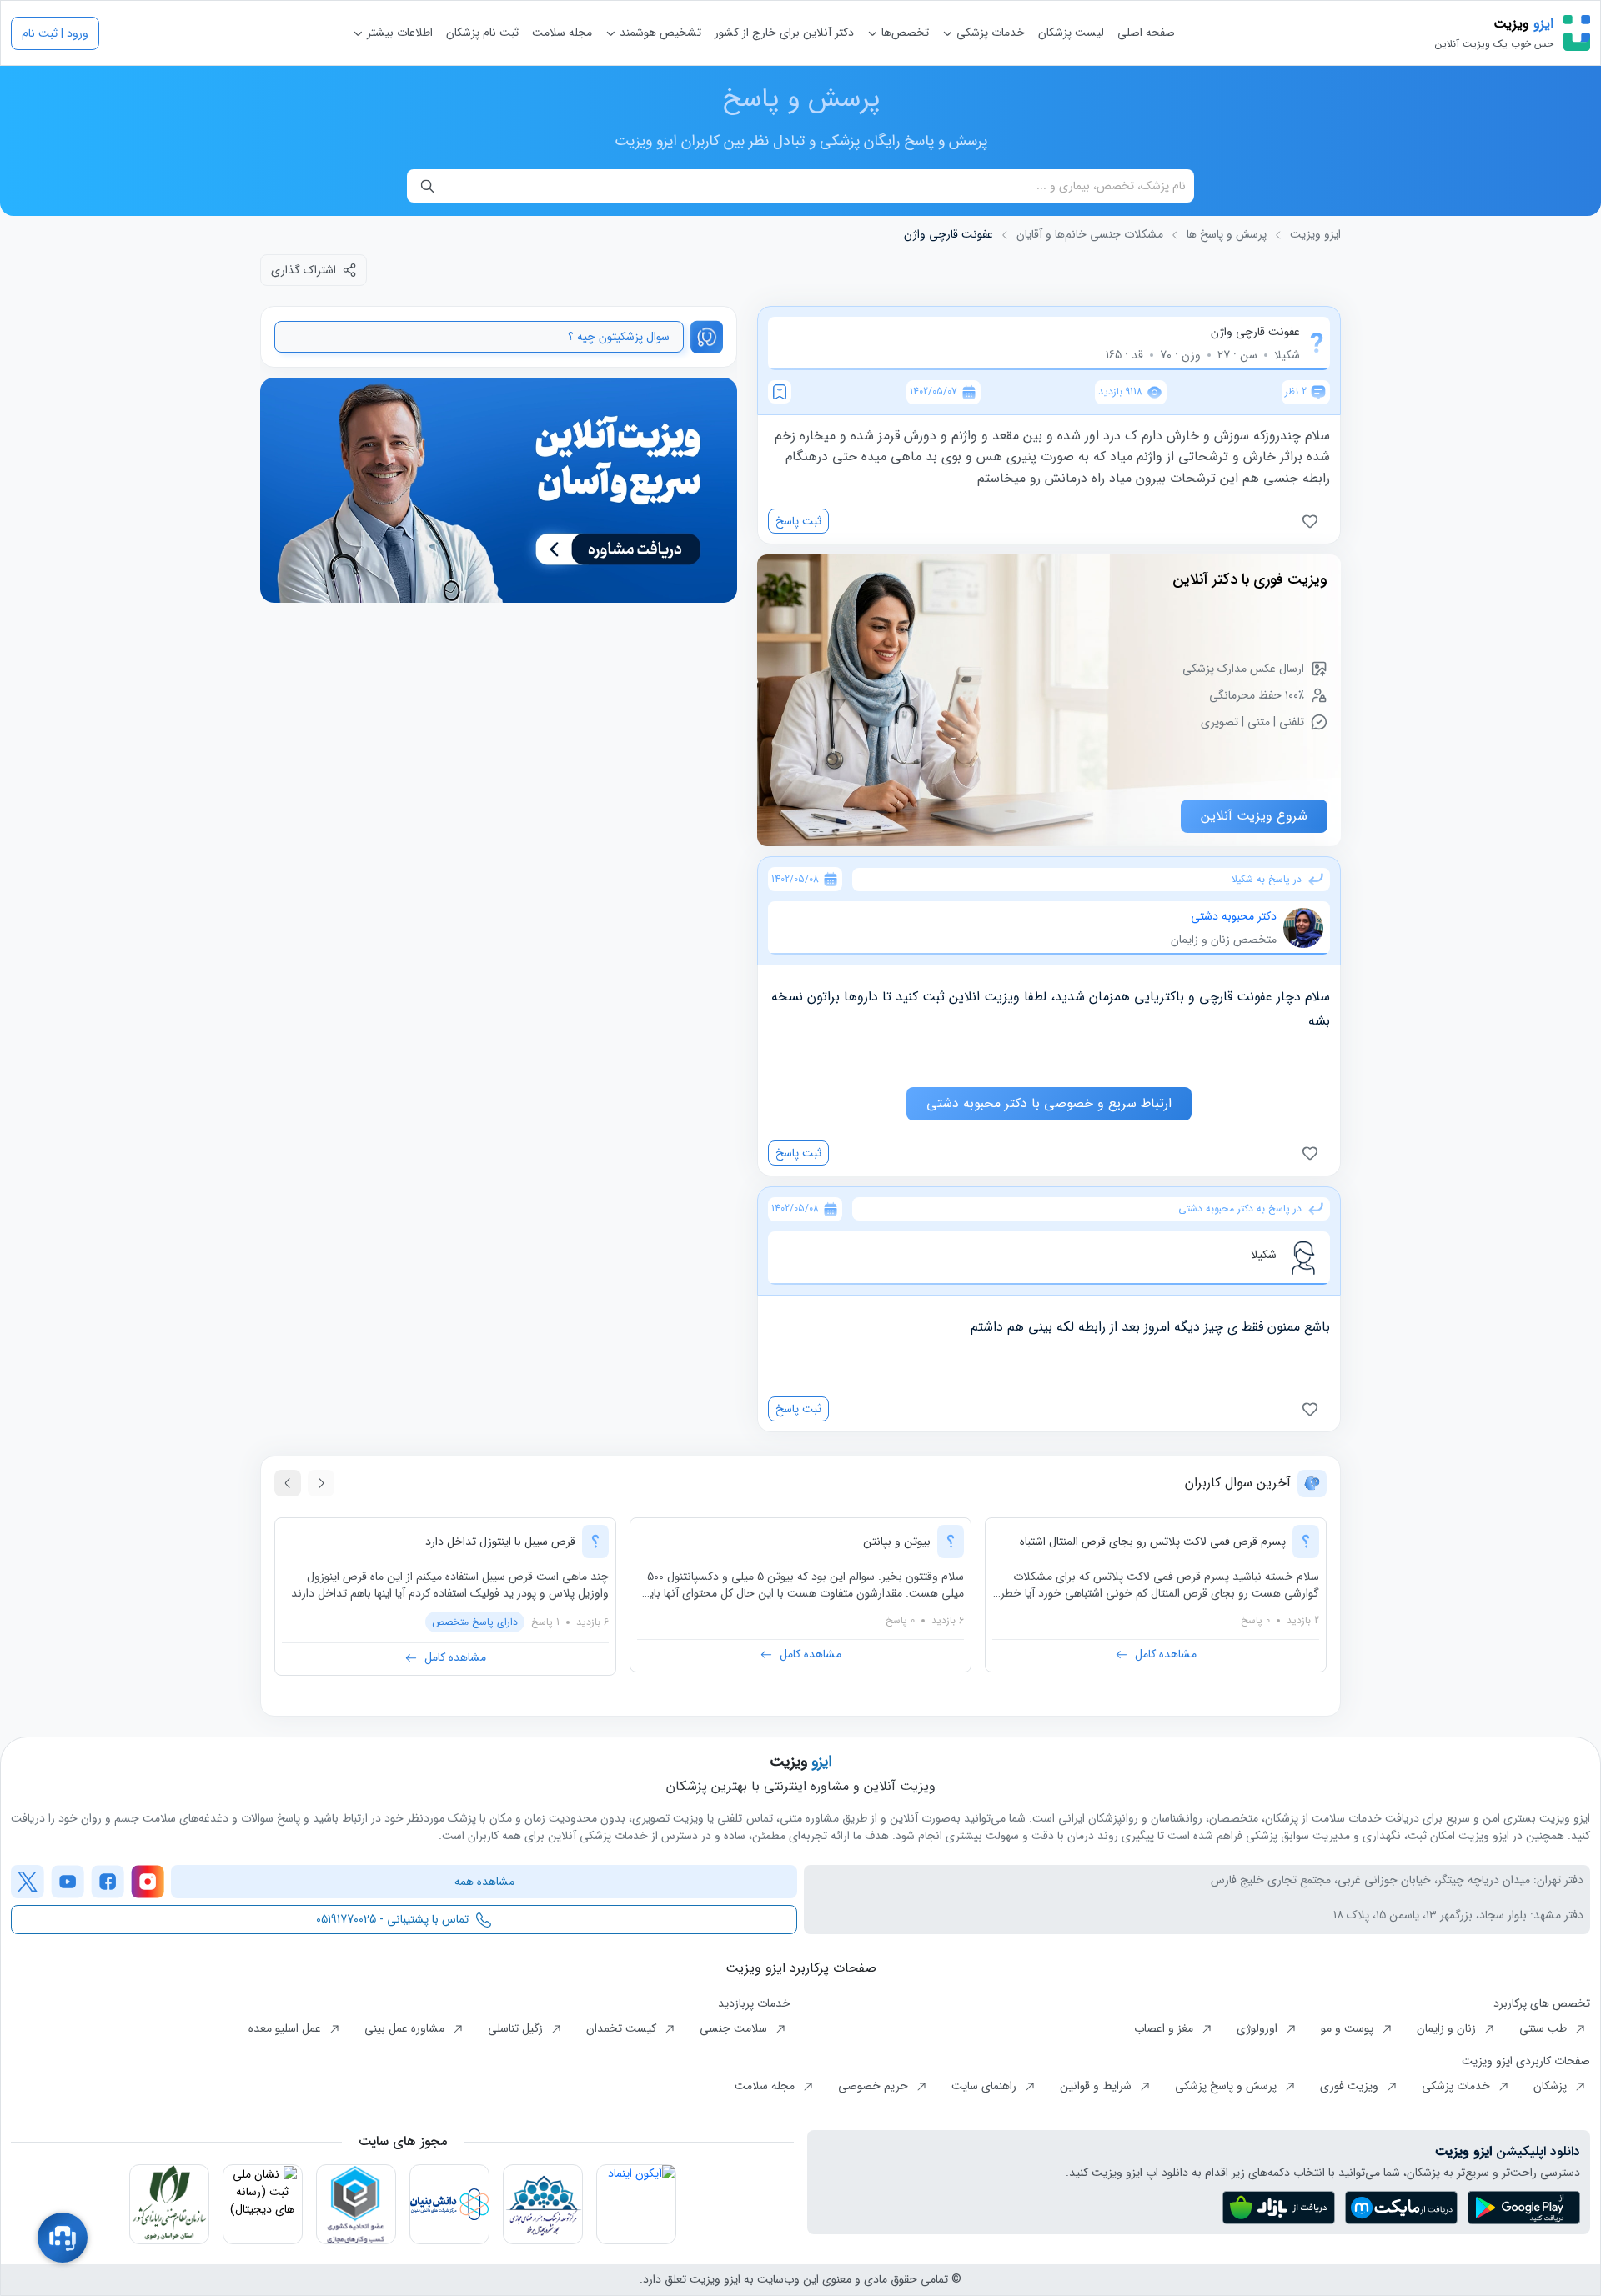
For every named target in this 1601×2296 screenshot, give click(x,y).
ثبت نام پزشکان (482, 33)
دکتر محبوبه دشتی (1234, 916)
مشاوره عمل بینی (406, 2028)
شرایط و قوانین (1097, 2086)
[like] (1313, 521)
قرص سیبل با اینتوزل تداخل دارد (500, 1542)
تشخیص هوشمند (659, 33)
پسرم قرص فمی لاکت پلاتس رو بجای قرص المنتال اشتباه (1153, 1542)
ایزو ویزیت (1315, 235)
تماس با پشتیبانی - (392, 1919)
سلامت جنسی (735, 2028)
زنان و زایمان (1448, 2028)
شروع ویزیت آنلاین (1254, 816)
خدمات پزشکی (989, 33)
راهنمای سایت (986, 2086)
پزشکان (1552, 2086)
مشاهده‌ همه (484, 1882)
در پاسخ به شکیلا (1267, 880)
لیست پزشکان (1071, 33)
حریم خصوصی (875, 2086)
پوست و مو (1349, 2028)
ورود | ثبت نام (55, 33)
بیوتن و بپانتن (897, 1542)
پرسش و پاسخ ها (1227, 235)
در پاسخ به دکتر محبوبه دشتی (1240, 1209)
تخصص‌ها (903, 33)
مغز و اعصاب (1165, 2028)
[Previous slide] (321, 1483)
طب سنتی (1545, 2028)
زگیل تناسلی (517, 2028)
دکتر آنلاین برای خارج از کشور (784, 33)
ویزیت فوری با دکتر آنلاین (1250, 579)
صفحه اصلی (1146, 33)
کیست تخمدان (623, 2028)
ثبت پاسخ (798, 521)
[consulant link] (499, 491)
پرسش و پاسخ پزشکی (1227, 2086)
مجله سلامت (562, 33)
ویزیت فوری (1351, 2086)
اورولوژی (1259, 2028)
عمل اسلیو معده (286, 2028)
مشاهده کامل (1166, 1654)
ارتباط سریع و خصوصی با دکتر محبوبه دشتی (1049, 1103)
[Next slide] (288, 1483)
